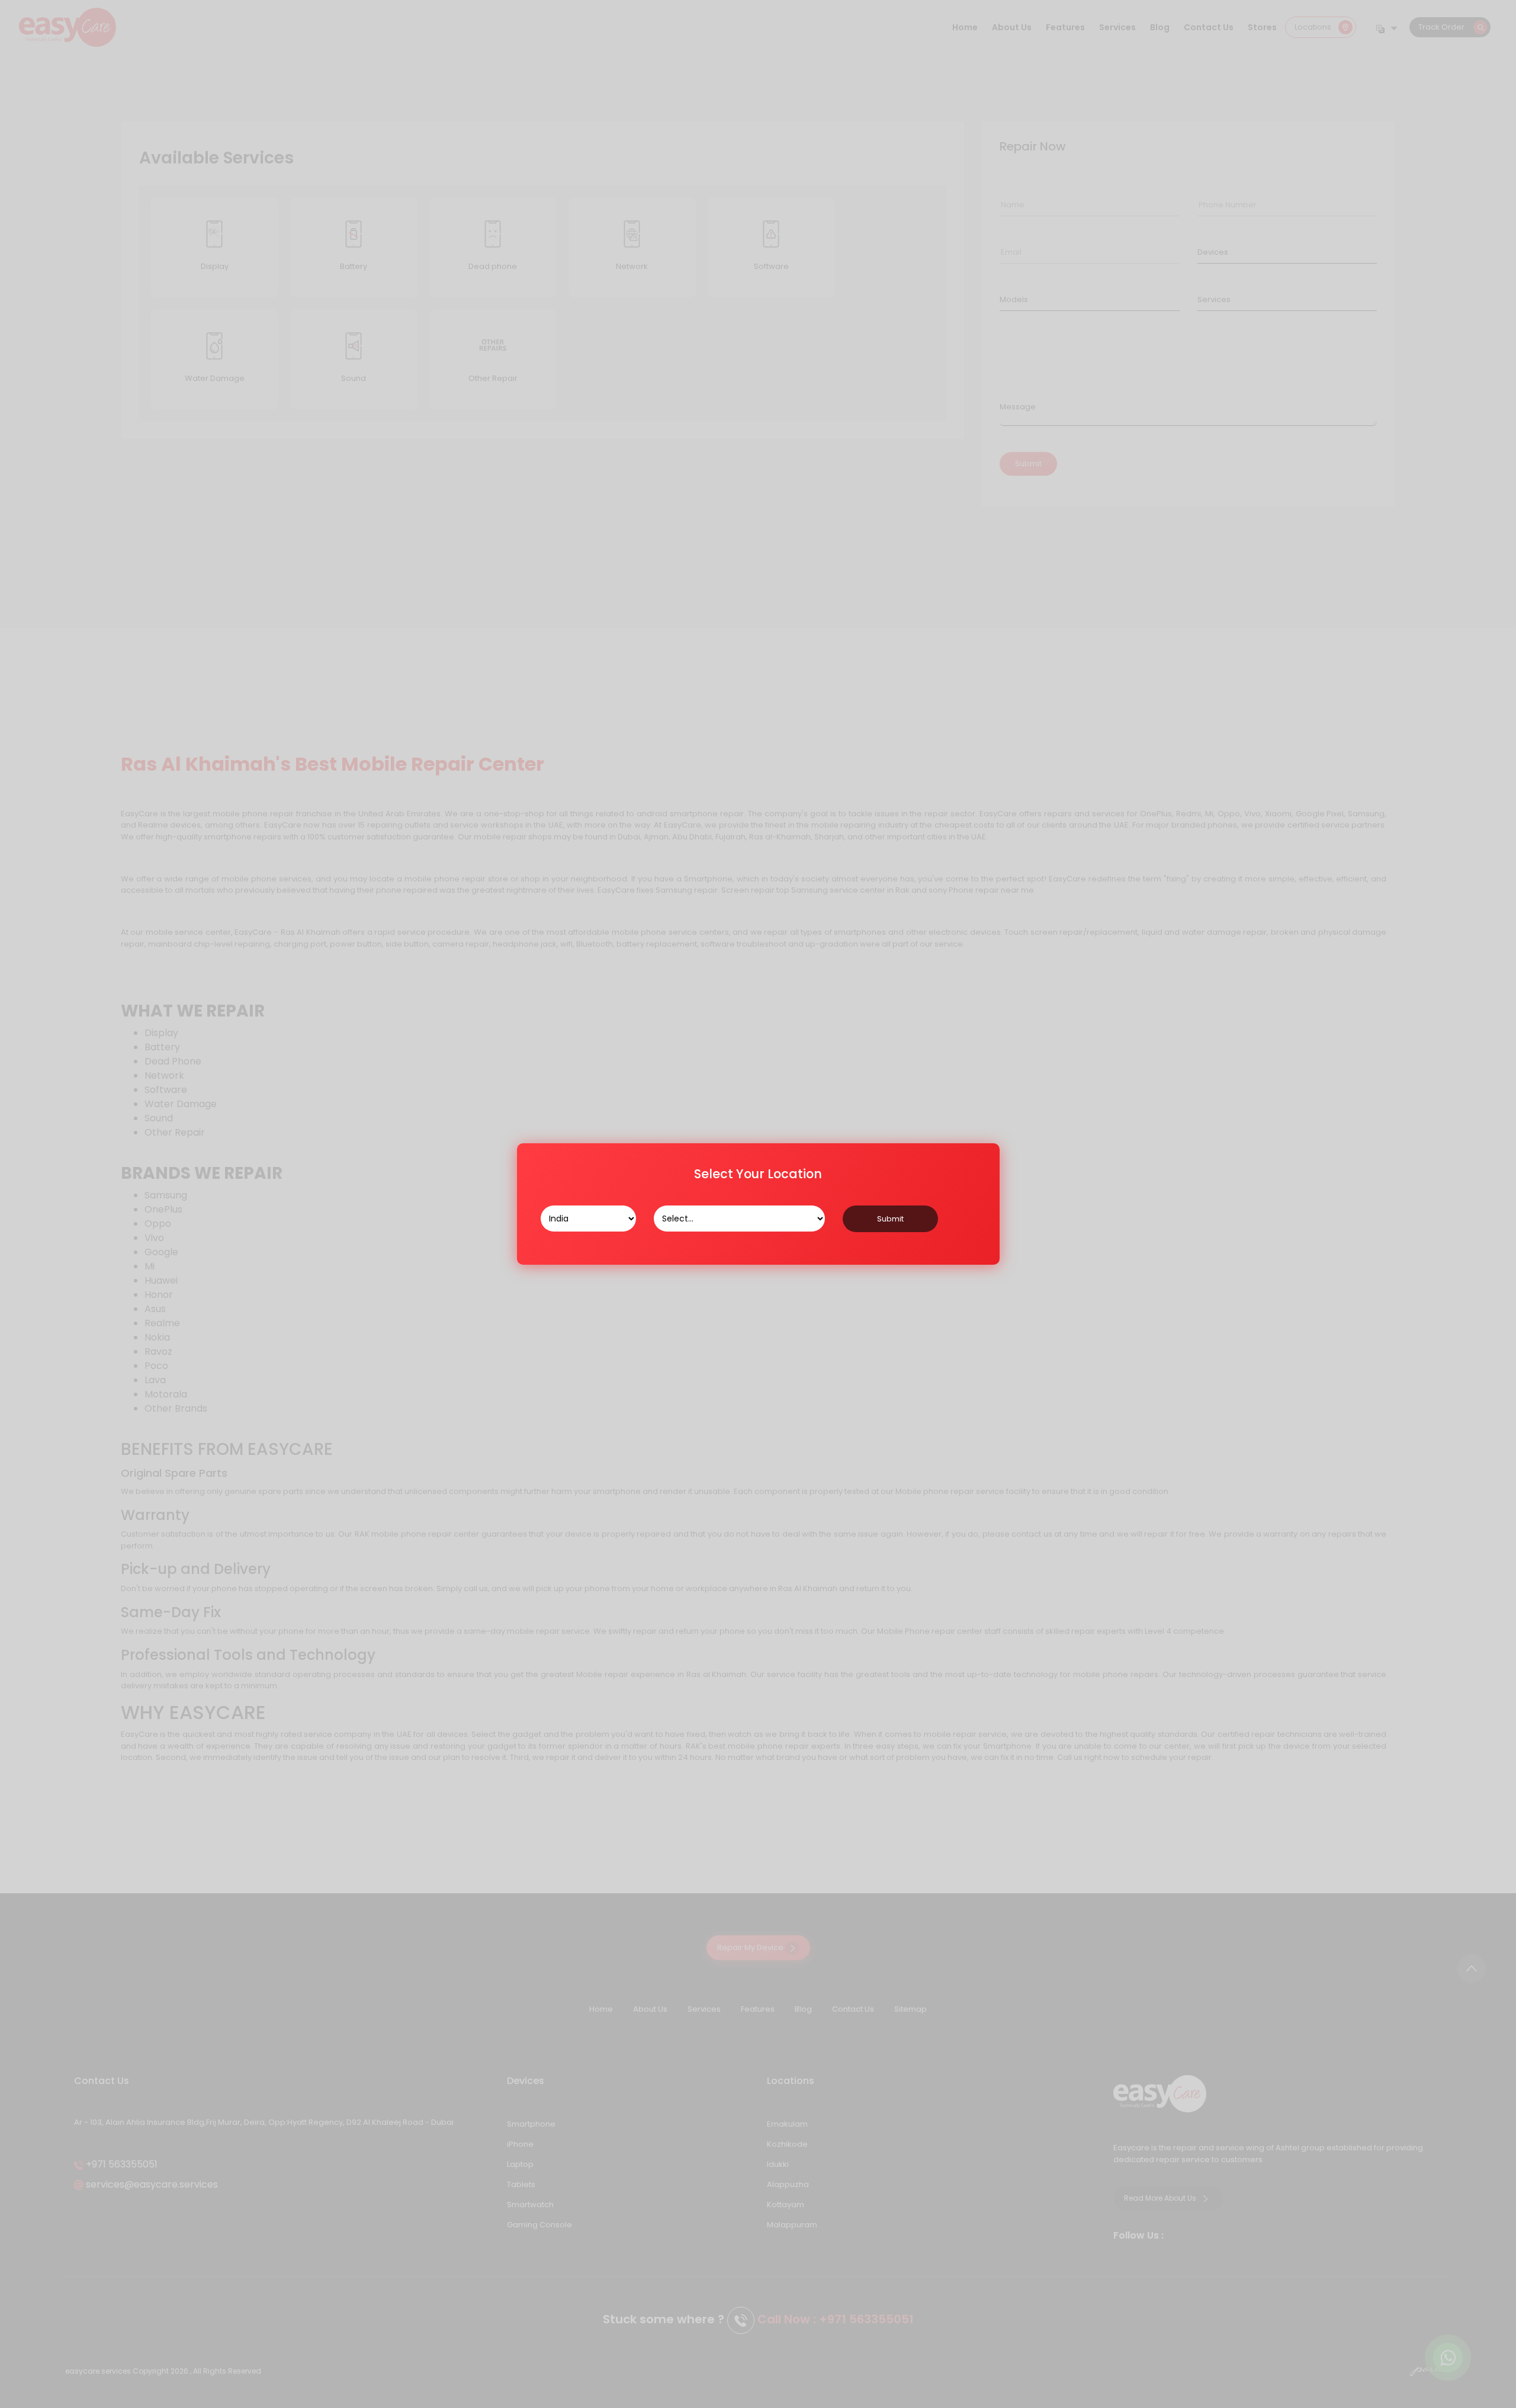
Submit (890, 1219)
